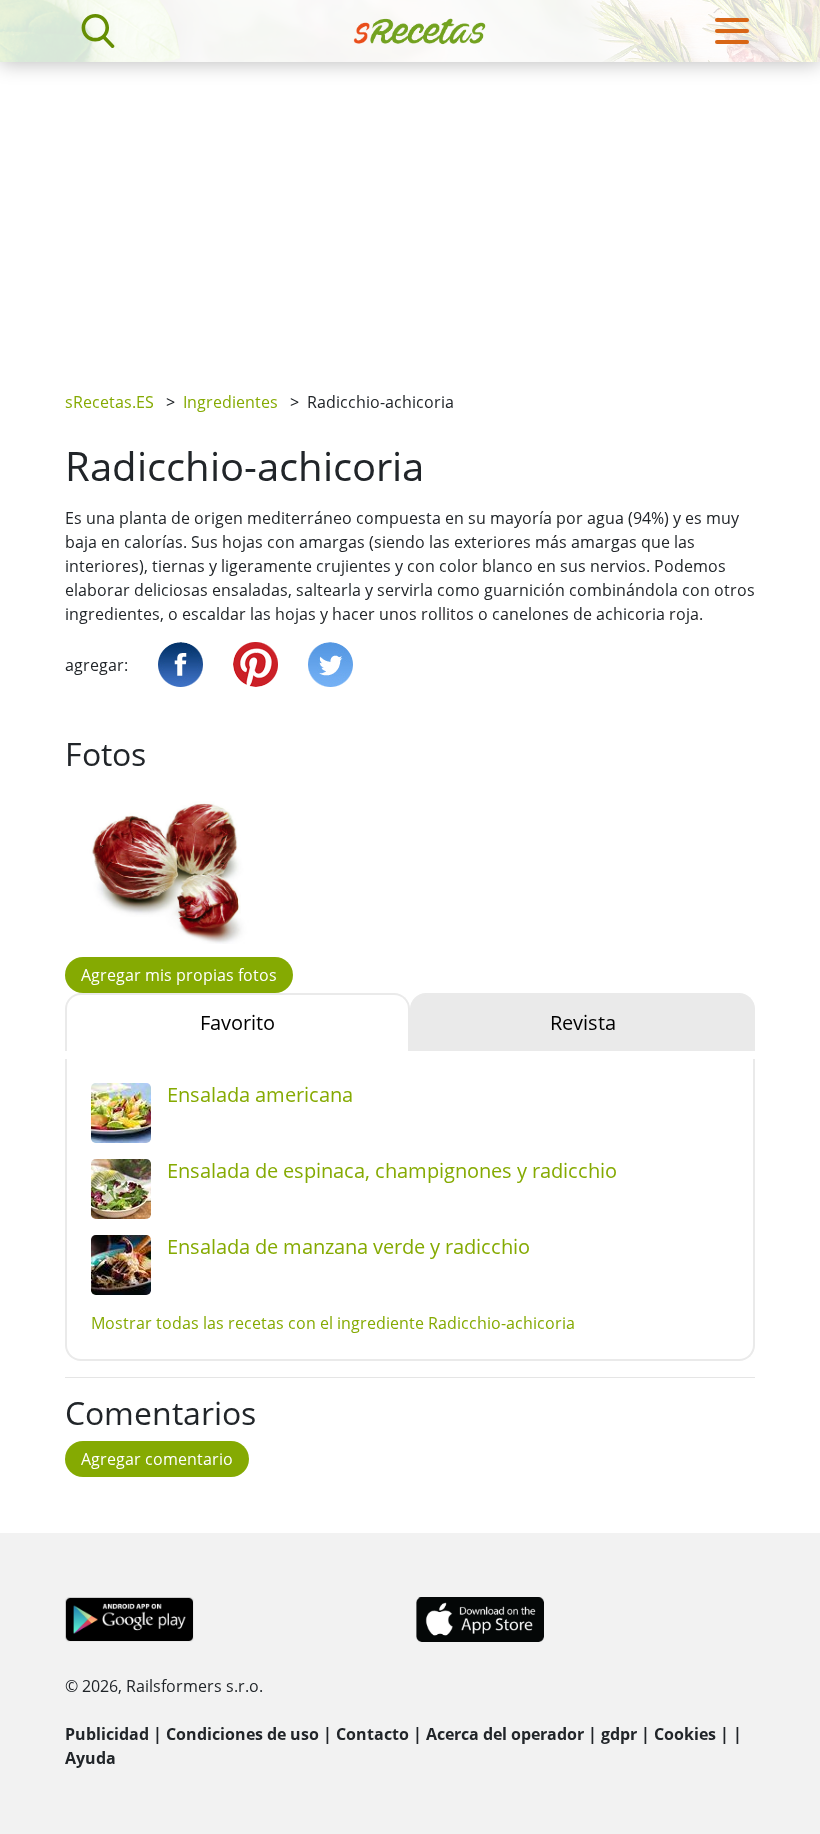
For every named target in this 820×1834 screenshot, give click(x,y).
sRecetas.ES (109, 402)
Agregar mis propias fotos (179, 975)
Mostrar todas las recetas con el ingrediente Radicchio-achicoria (333, 1323)
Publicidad (107, 1734)
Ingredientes (230, 402)
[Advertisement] (410, 212)
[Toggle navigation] (732, 31)
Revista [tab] (583, 1022)
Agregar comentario (157, 1459)
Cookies (685, 1734)
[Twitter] (330, 664)
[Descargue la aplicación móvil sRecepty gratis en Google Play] (129, 1618)
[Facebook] (180, 664)
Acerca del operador (505, 1734)
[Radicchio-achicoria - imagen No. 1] (170, 869)
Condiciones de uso (242, 1734)
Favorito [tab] (237, 1022)
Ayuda (90, 1758)
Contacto (372, 1734)
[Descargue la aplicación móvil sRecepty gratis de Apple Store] (479, 1618)
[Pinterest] (255, 664)
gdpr (619, 1734)
